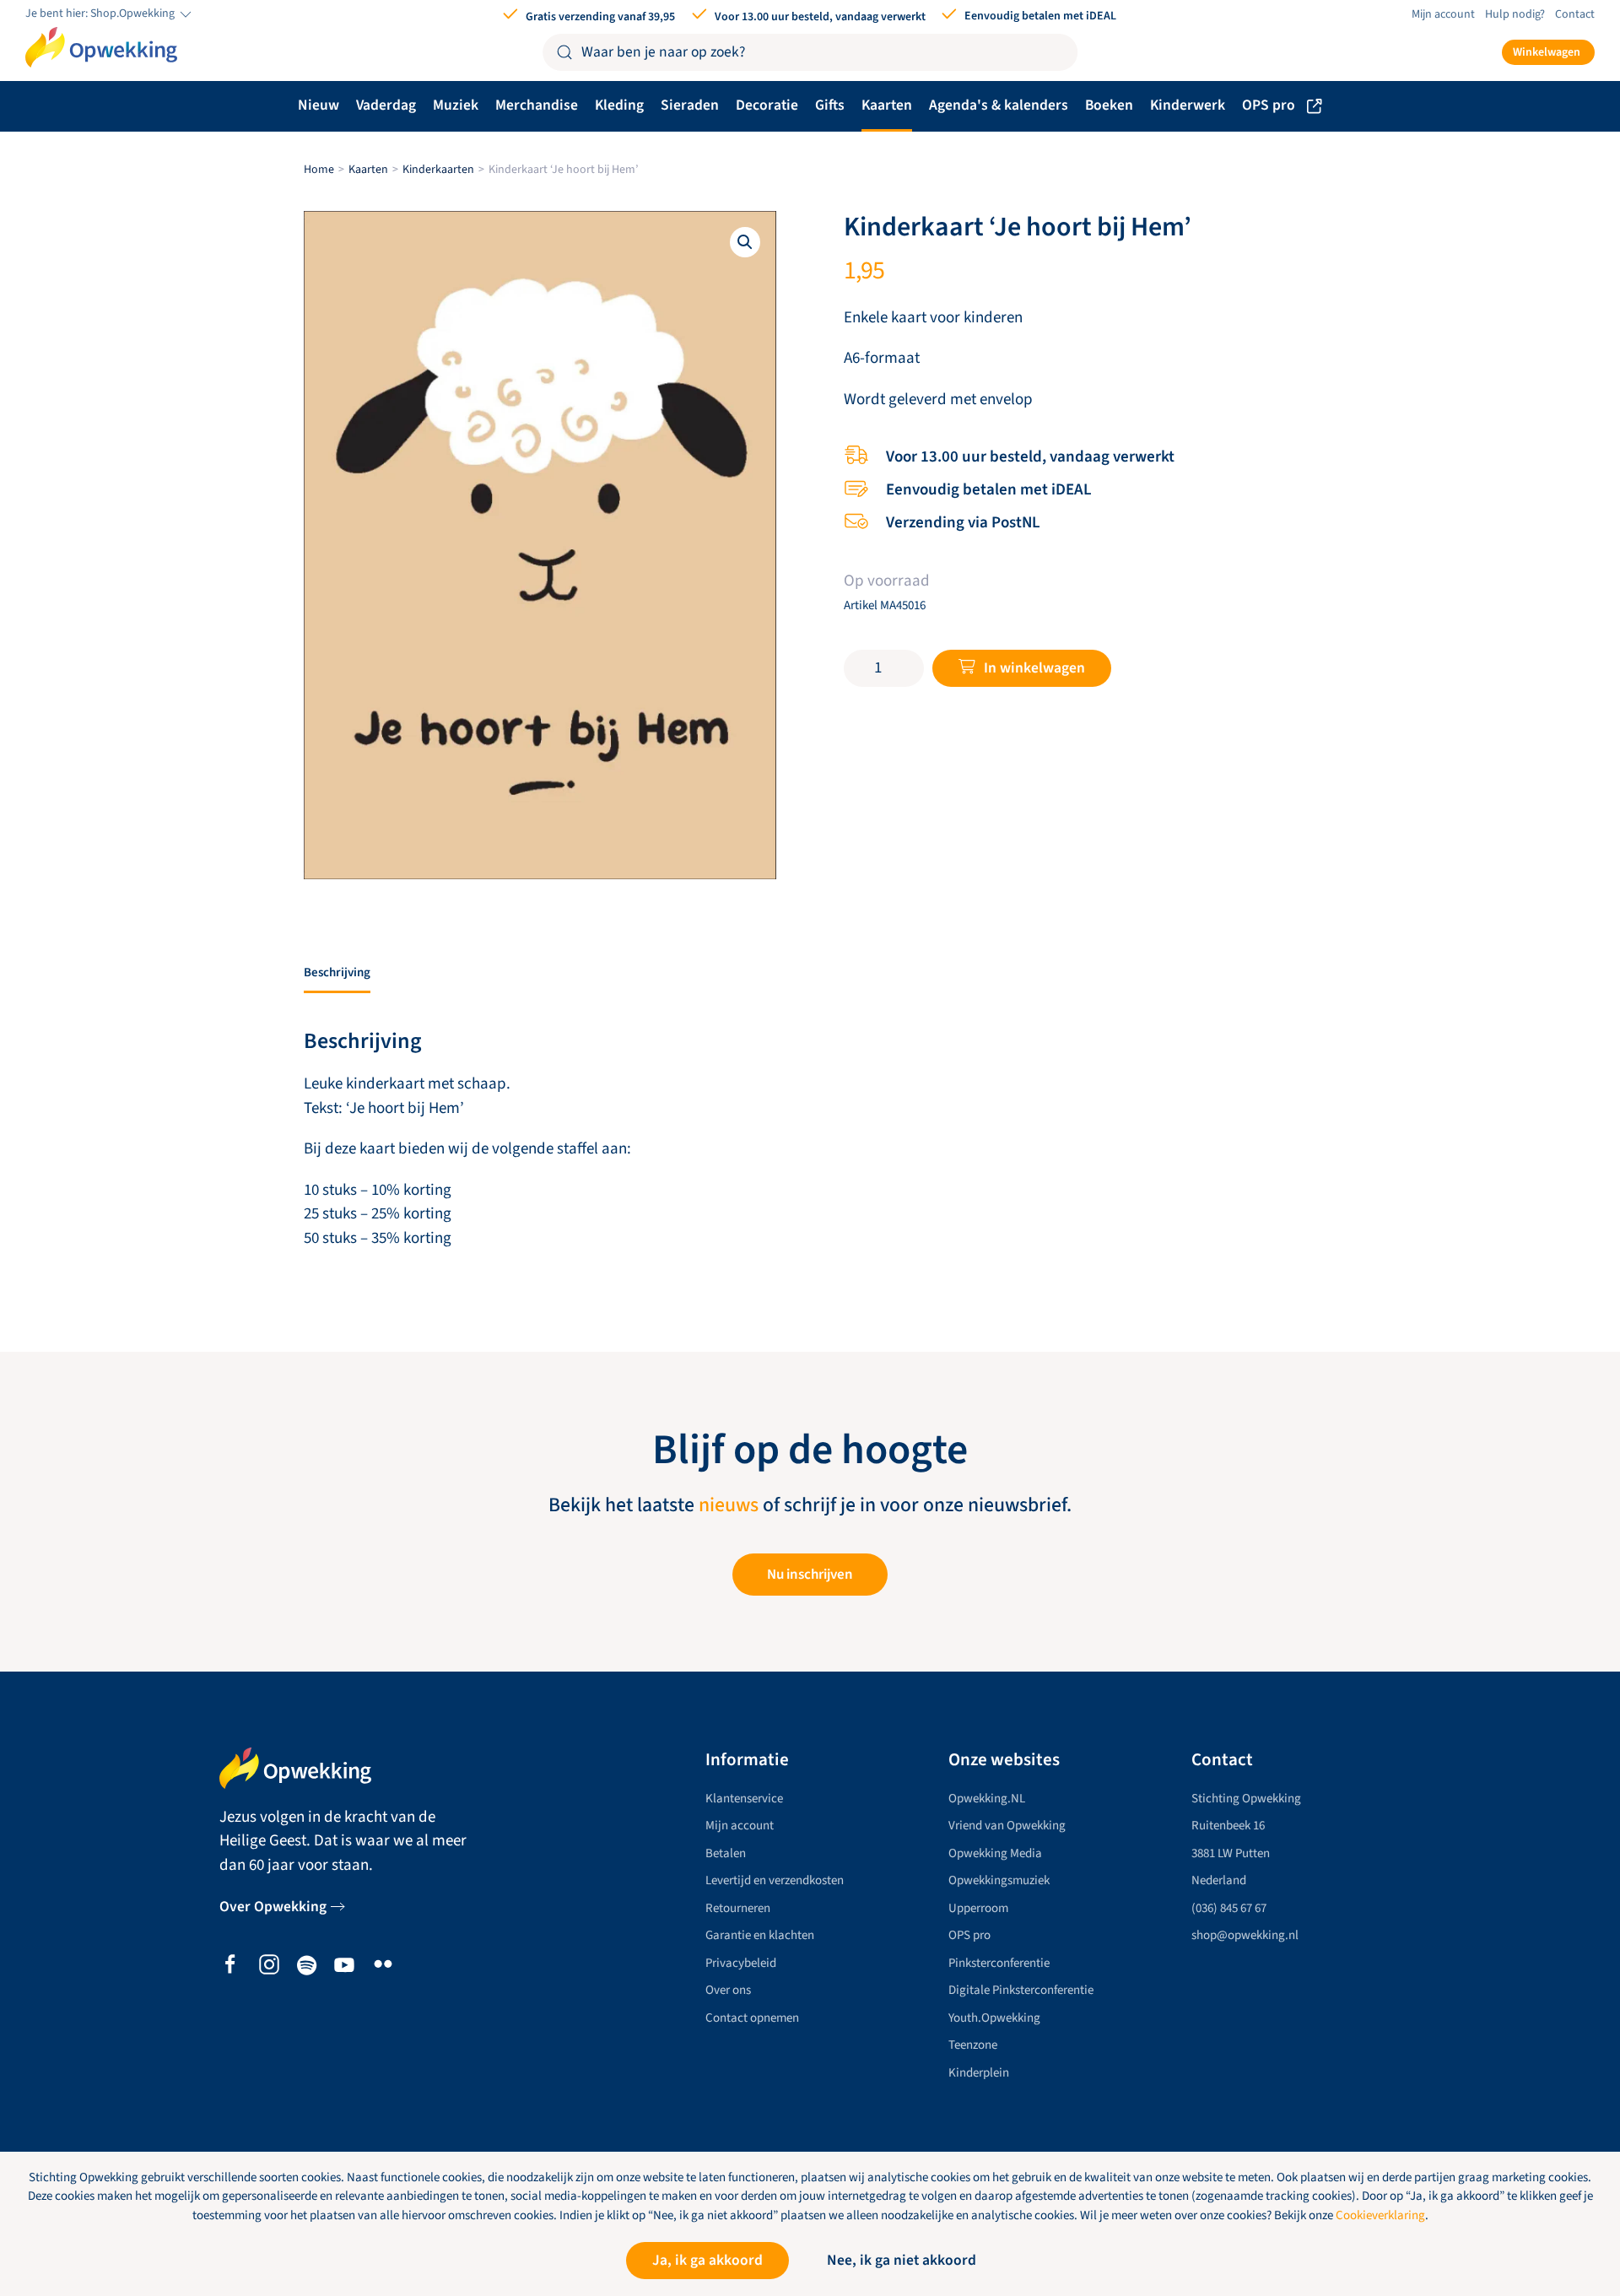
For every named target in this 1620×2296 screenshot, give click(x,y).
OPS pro (1269, 105)
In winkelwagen (1034, 668)
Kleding (619, 105)
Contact (1575, 14)
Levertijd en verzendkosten (775, 1880)
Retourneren (738, 1908)
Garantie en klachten (760, 1935)
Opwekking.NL (987, 1799)
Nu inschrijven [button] (810, 1575)
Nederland (1219, 1880)
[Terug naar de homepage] (101, 47)
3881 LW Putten (1231, 1853)
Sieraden (690, 105)
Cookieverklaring (1380, 2215)
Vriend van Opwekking (1007, 1826)
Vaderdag (386, 105)
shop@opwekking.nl (1245, 1935)
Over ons (728, 1990)
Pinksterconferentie (999, 1963)
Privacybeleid (741, 1963)
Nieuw (319, 105)
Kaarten (887, 105)
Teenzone (973, 2045)
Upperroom (978, 1908)
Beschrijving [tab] (337, 972)
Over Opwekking (273, 1907)
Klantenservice (744, 1799)
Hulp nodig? (1515, 14)
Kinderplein (979, 2073)
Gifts (830, 105)
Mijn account (1443, 14)
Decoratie (767, 105)
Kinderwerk (1188, 105)
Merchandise (537, 105)
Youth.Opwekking (994, 2018)
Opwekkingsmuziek (999, 1880)
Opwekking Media (995, 1853)
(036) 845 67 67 (1229, 1908)
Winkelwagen (1547, 52)
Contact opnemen (752, 2018)
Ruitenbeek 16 (1228, 1826)
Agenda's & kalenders (999, 105)
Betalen (726, 1853)
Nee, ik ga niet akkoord (902, 2260)
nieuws (729, 1505)
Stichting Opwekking (1246, 1799)
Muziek (456, 105)
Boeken (1109, 105)
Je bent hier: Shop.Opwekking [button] (101, 14)
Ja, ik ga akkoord (707, 2260)
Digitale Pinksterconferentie (1021, 1990)
